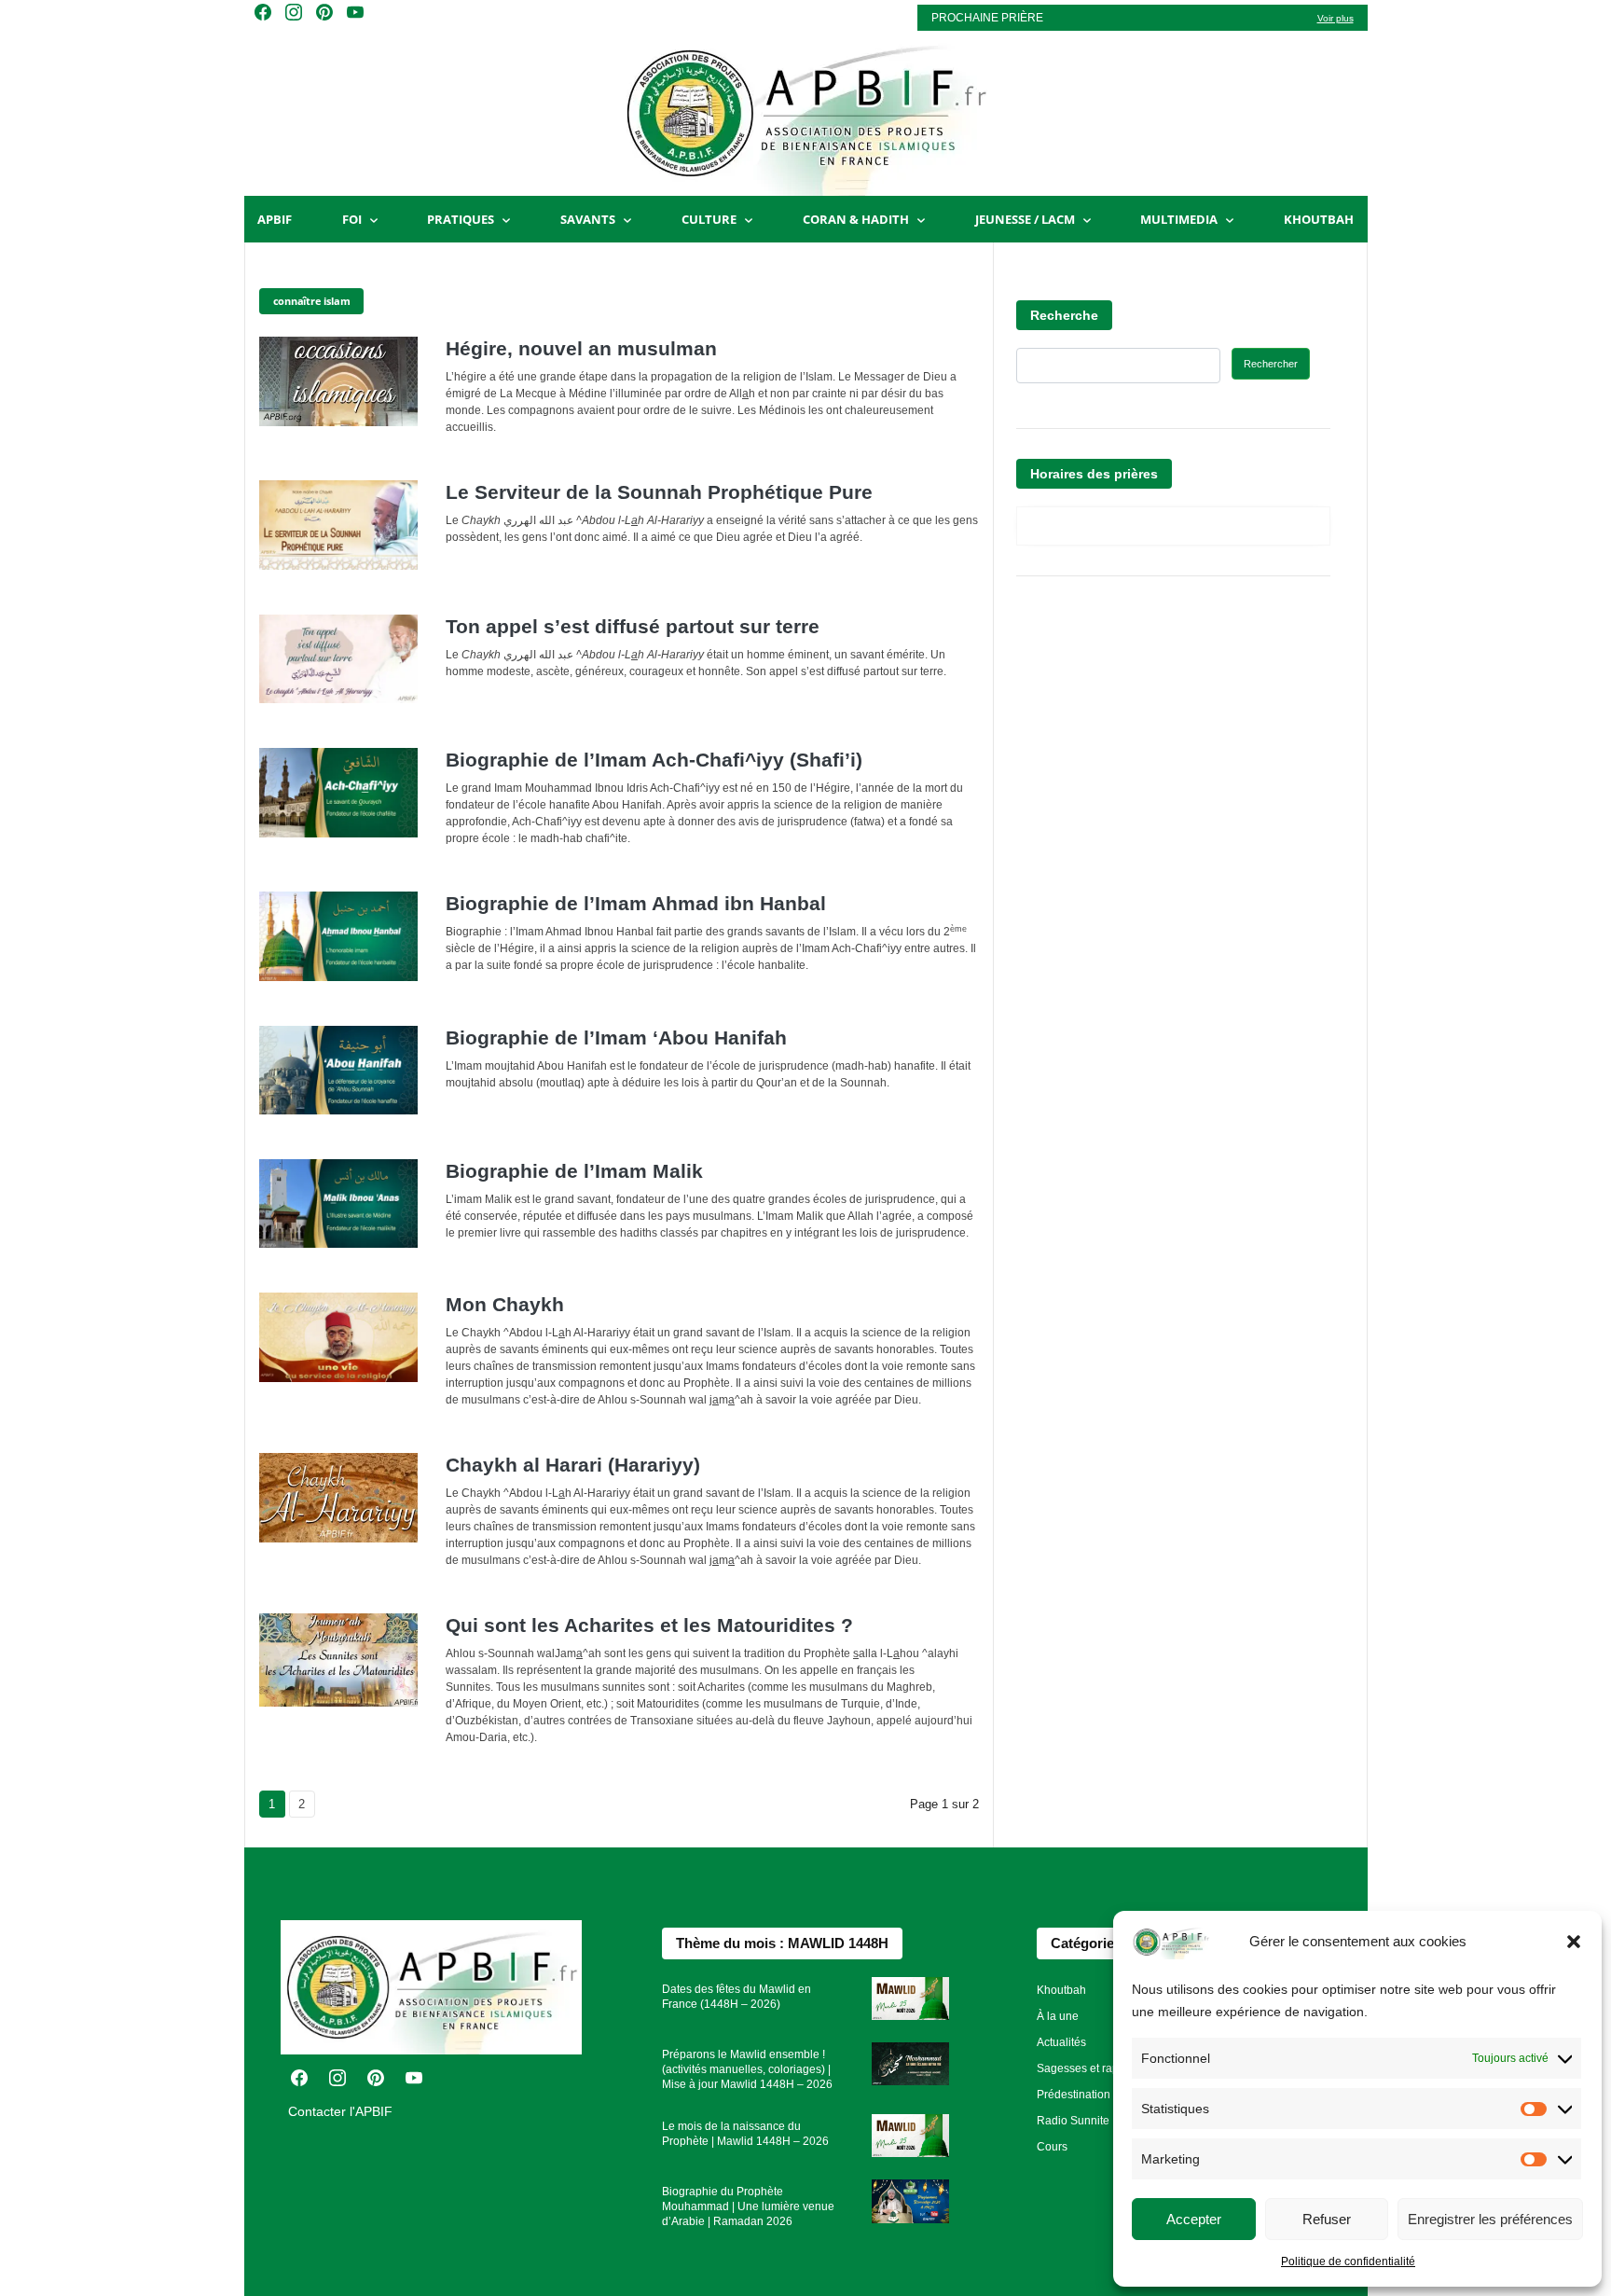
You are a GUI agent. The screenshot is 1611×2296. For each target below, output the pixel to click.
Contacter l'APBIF (340, 2111)
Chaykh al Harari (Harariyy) (573, 1465)
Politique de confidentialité (1348, 2261)
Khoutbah (1319, 219)
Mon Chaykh (505, 1304)
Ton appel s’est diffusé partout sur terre (633, 626)
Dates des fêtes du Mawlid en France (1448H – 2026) (737, 1997)
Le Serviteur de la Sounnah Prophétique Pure (659, 492)
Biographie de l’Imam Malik (574, 1171)
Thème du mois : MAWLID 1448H (782, 1943)
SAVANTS (588, 219)
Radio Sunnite (1073, 2121)
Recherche (1064, 315)
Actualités (1061, 2042)
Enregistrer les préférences (1490, 2219)
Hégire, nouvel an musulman (581, 348)
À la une (1058, 2016)
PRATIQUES (461, 219)
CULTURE (709, 219)
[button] (1574, 1942)
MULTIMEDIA (1179, 219)
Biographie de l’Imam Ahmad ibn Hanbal (636, 903)
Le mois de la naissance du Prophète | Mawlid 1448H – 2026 (745, 2134)
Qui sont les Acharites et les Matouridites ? (649, 1625)
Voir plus (1336, 18)
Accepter (1194, 2219)
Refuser (1327, 2219)
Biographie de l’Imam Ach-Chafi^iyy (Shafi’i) (654, 760)
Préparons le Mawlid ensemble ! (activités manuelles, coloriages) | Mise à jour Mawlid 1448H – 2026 (747, 2069)
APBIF (275, 219)
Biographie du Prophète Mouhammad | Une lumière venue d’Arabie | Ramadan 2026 (748, 2206)
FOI (352, 219)
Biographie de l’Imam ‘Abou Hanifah (616, 1037)
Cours (1052, 2147)
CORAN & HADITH (856, 219)
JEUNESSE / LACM (1025, 219)
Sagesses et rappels (1088, 2068)
